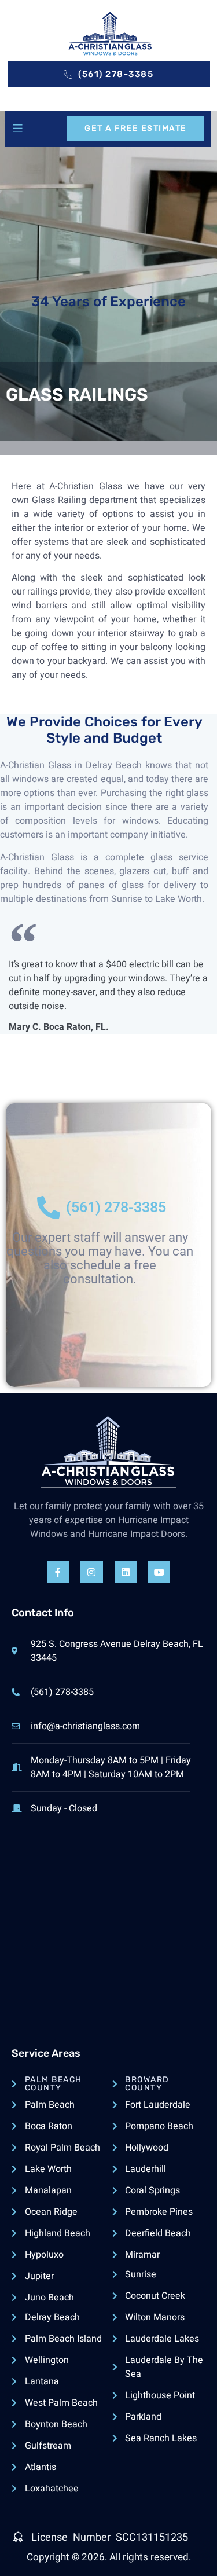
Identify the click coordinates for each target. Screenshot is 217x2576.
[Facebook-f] (58, 1572)
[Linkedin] (126, 1572)
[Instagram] (91, 1572)
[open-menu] (17, 129)
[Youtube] (159, 1572)
